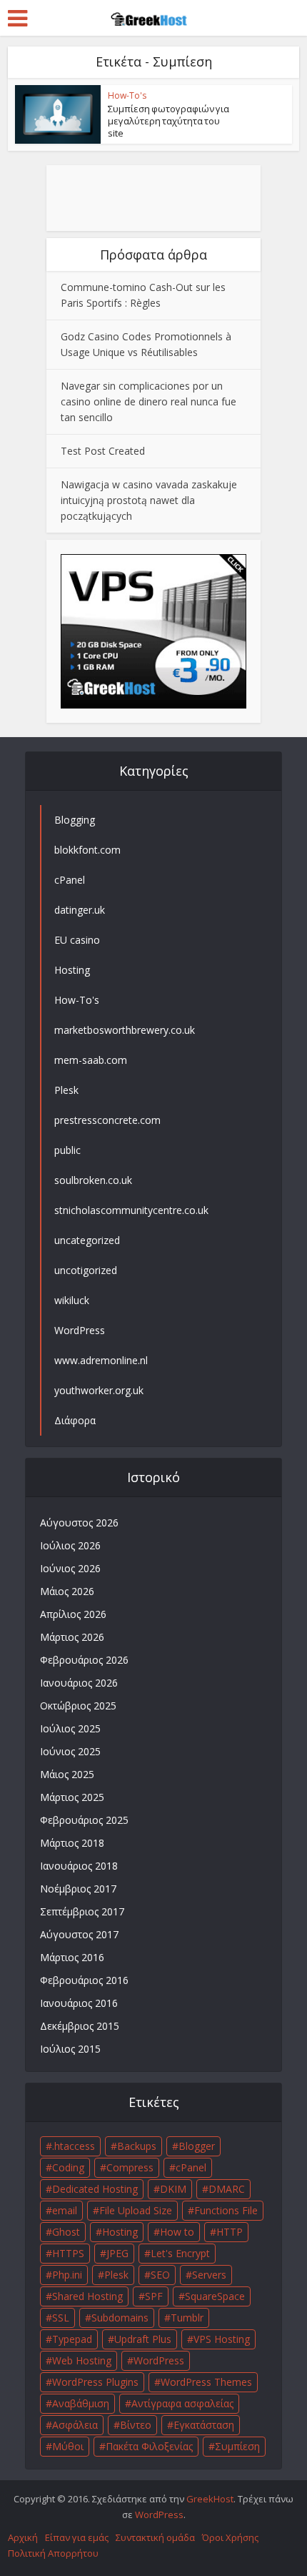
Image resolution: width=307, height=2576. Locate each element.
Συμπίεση (237, 2446)
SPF (154, 2296)
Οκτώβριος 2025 (78, 1706)
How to (177, 2232)
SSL (61, 2318)
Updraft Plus (143, 2339)
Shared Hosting (87, 2296)
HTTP (230, 2232)
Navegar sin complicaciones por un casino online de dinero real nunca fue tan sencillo (149, 401)
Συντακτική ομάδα (155, 2537)
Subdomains (120, 2318)
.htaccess (74, 2146)
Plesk (116, 2275)
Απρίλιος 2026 (73, 1614)
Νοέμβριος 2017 (78, 1889)
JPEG (117, 2253)
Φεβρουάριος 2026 (84, 1660)
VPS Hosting (222, 2339)
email (65, 2210)
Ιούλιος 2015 (70, 2049)
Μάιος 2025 (67, 1774)
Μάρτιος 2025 (72, 1797)
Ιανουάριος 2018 (79, 1866)
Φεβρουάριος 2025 (84, 1820)
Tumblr (187, 2318)
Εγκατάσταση (204, 2425)
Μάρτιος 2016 (72, 1957)
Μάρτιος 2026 (72, 1637)
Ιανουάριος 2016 (79, 2003)
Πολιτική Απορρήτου (53, 2553)
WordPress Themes (206, 2382)
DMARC (227, 2189)
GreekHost (210, 2499)
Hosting (120, 2232)
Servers (209, 2275)
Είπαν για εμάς (77, 2537)
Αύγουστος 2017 (79, 1934)
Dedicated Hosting (95, 2189)
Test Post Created (103, 451)
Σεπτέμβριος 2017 (82, 1911)
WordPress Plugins (95, 2382)
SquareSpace (215, 2296)
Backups (137, 2146)
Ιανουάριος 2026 (79, 1683)
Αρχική (23, 2537)
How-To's (127, 95)
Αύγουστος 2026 (79, 1523)
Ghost (66, 2232)
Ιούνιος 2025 (70, 1751)
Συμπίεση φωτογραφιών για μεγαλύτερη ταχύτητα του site (168, 121)
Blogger (197, 2146)
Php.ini (67, 2275)
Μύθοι (68, 2446)
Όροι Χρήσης (230, 2537)
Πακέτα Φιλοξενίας (149, 2446)
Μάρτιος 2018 (72, 1843)
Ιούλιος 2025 (70, 1728)
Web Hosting (82, 2360)
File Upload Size (136, 2210)
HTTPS (68, 2253)
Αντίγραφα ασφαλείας (182, 2403)
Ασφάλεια (75, 2425)
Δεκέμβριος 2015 (80, 2026)
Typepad (72, 2339)
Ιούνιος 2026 (70, 1568)
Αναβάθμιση (81, 2403)
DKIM (173, 2189)
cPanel (191, 2167)
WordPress (159, 2360)
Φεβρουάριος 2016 (84, 1980)
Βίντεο (136, 2425)
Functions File (226, 2210)
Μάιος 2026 (67, 1591)
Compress (130, 2167)
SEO (160, 2275)
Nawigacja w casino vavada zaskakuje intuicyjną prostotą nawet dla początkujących (149, 500)
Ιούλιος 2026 (70, 1545)
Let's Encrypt (180, 2253)
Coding (68, 2167)
